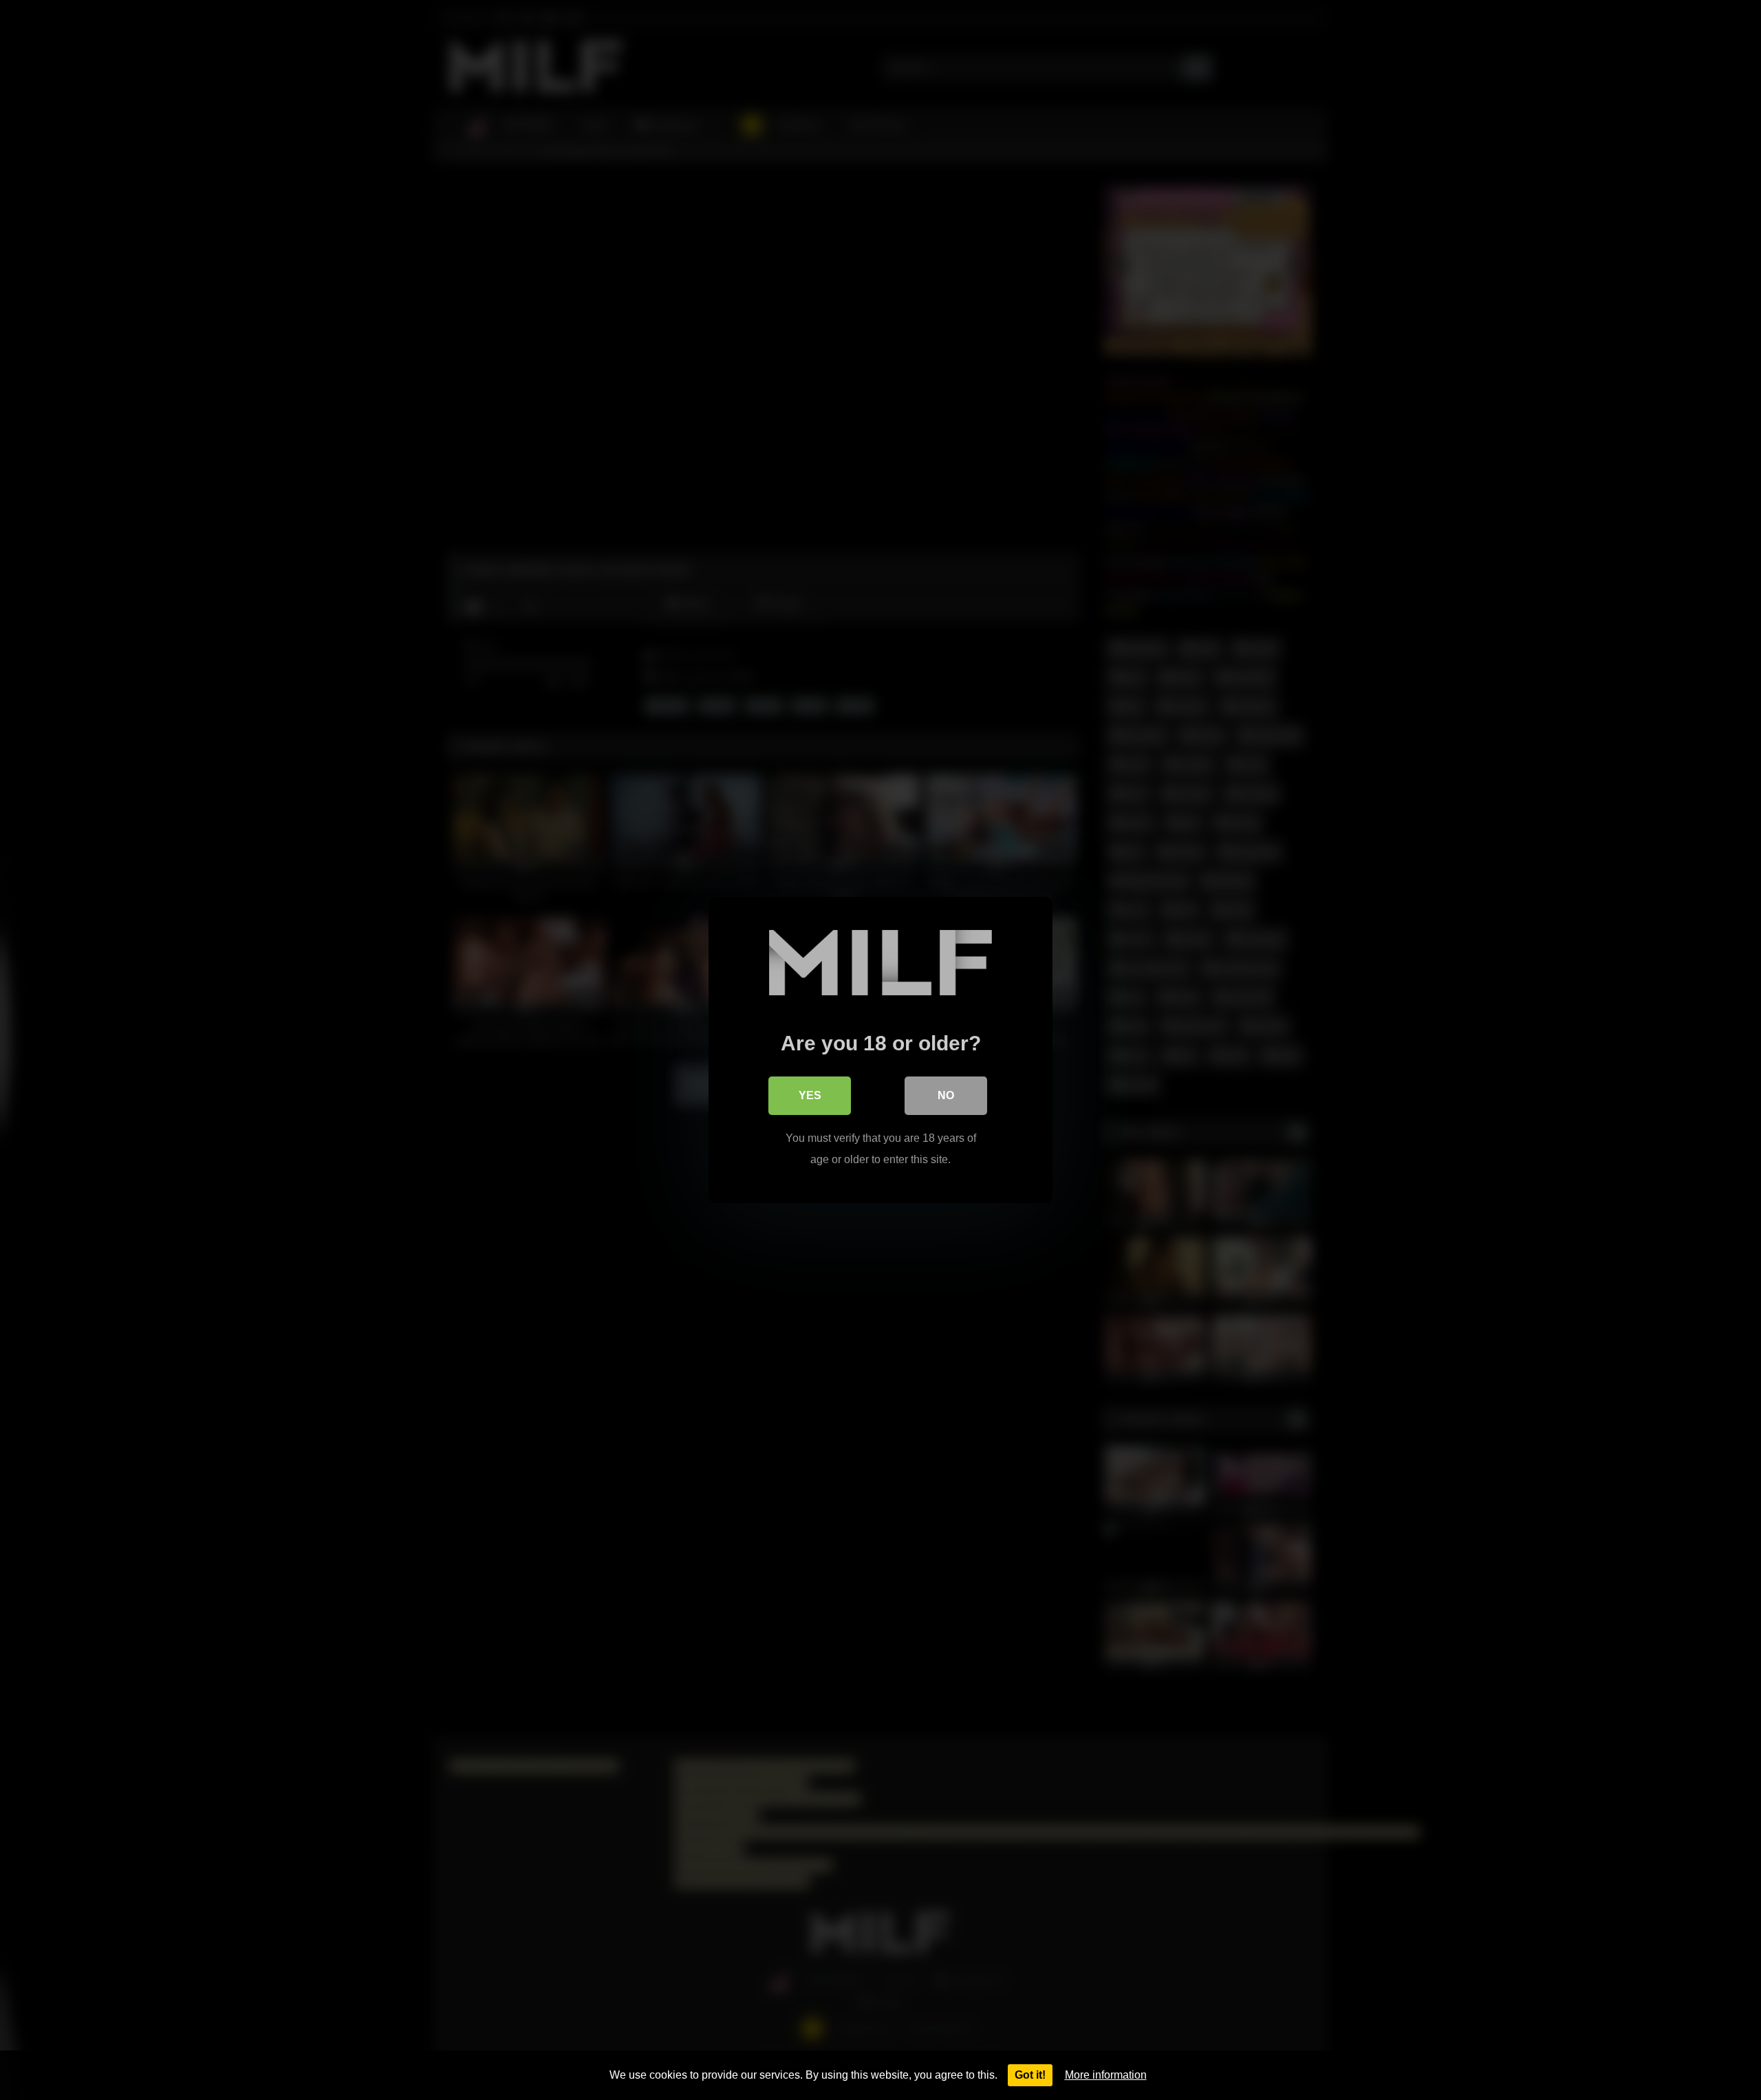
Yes (810, 1095)
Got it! (1030, 2075)
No (946, 1095)
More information (1106, 2075)
